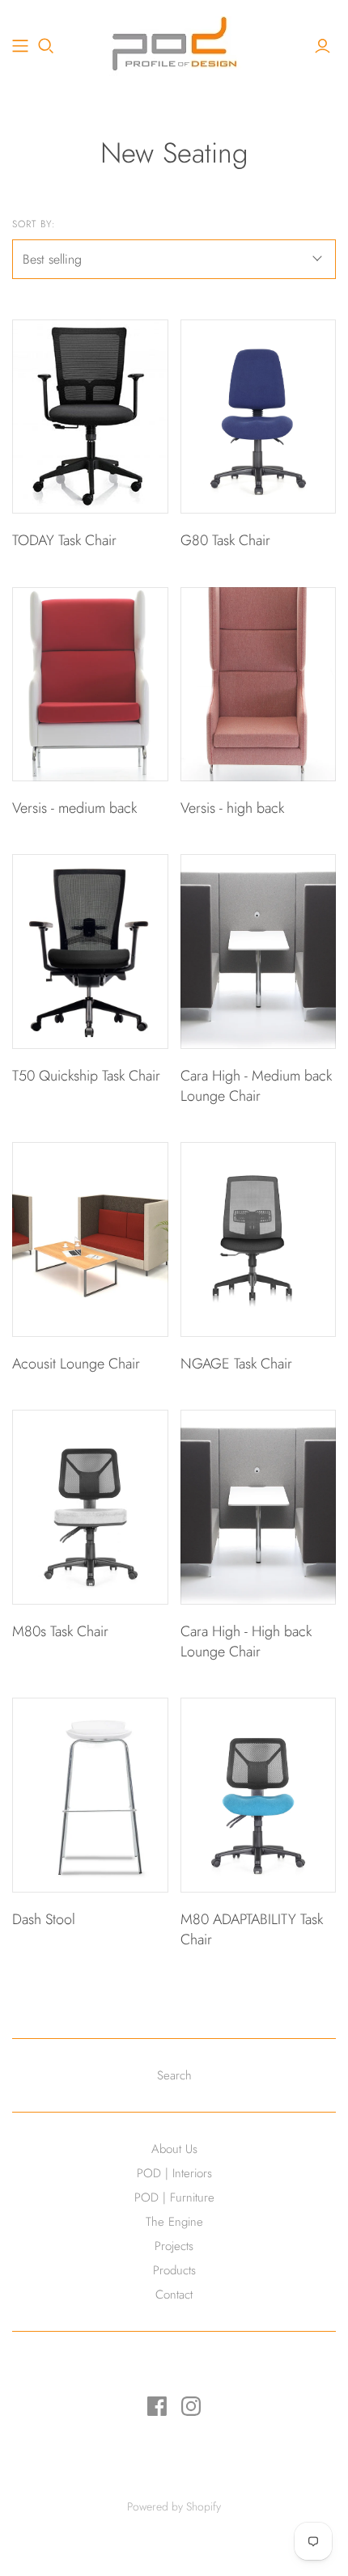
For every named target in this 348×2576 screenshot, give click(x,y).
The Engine (174, 2222)
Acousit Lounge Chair (76, 1364)
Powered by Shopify (174, 2506)
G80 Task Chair (225, 540)
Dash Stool (44, 1919)
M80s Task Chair (60, 1631)
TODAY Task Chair (64, 540)
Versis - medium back (74, 808)
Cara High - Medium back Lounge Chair (256, 1086)
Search (174, 2075)
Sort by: (34, 224)
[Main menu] (20, 46)
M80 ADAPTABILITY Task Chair (252, 1929)
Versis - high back (232, 808)
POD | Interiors (174, 2173)
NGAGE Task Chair (236, 1364)
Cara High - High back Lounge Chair (246, 1641)
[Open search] (46, 46)
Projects (174, 2246)
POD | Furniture (174, 2197)
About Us (174, 2149)
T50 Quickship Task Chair (86, 1076)
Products (174, 2270)
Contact (174, 2295)
